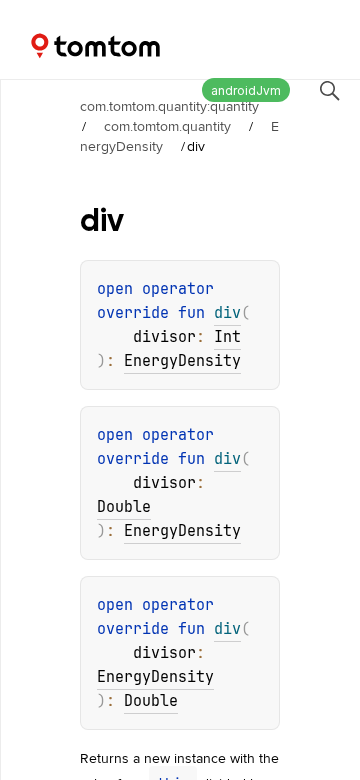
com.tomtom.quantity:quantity (169, 106)
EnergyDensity (182, 361)
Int (227, 337)
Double (124, 507)
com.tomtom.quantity (167, 126)
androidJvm (246, 90)
